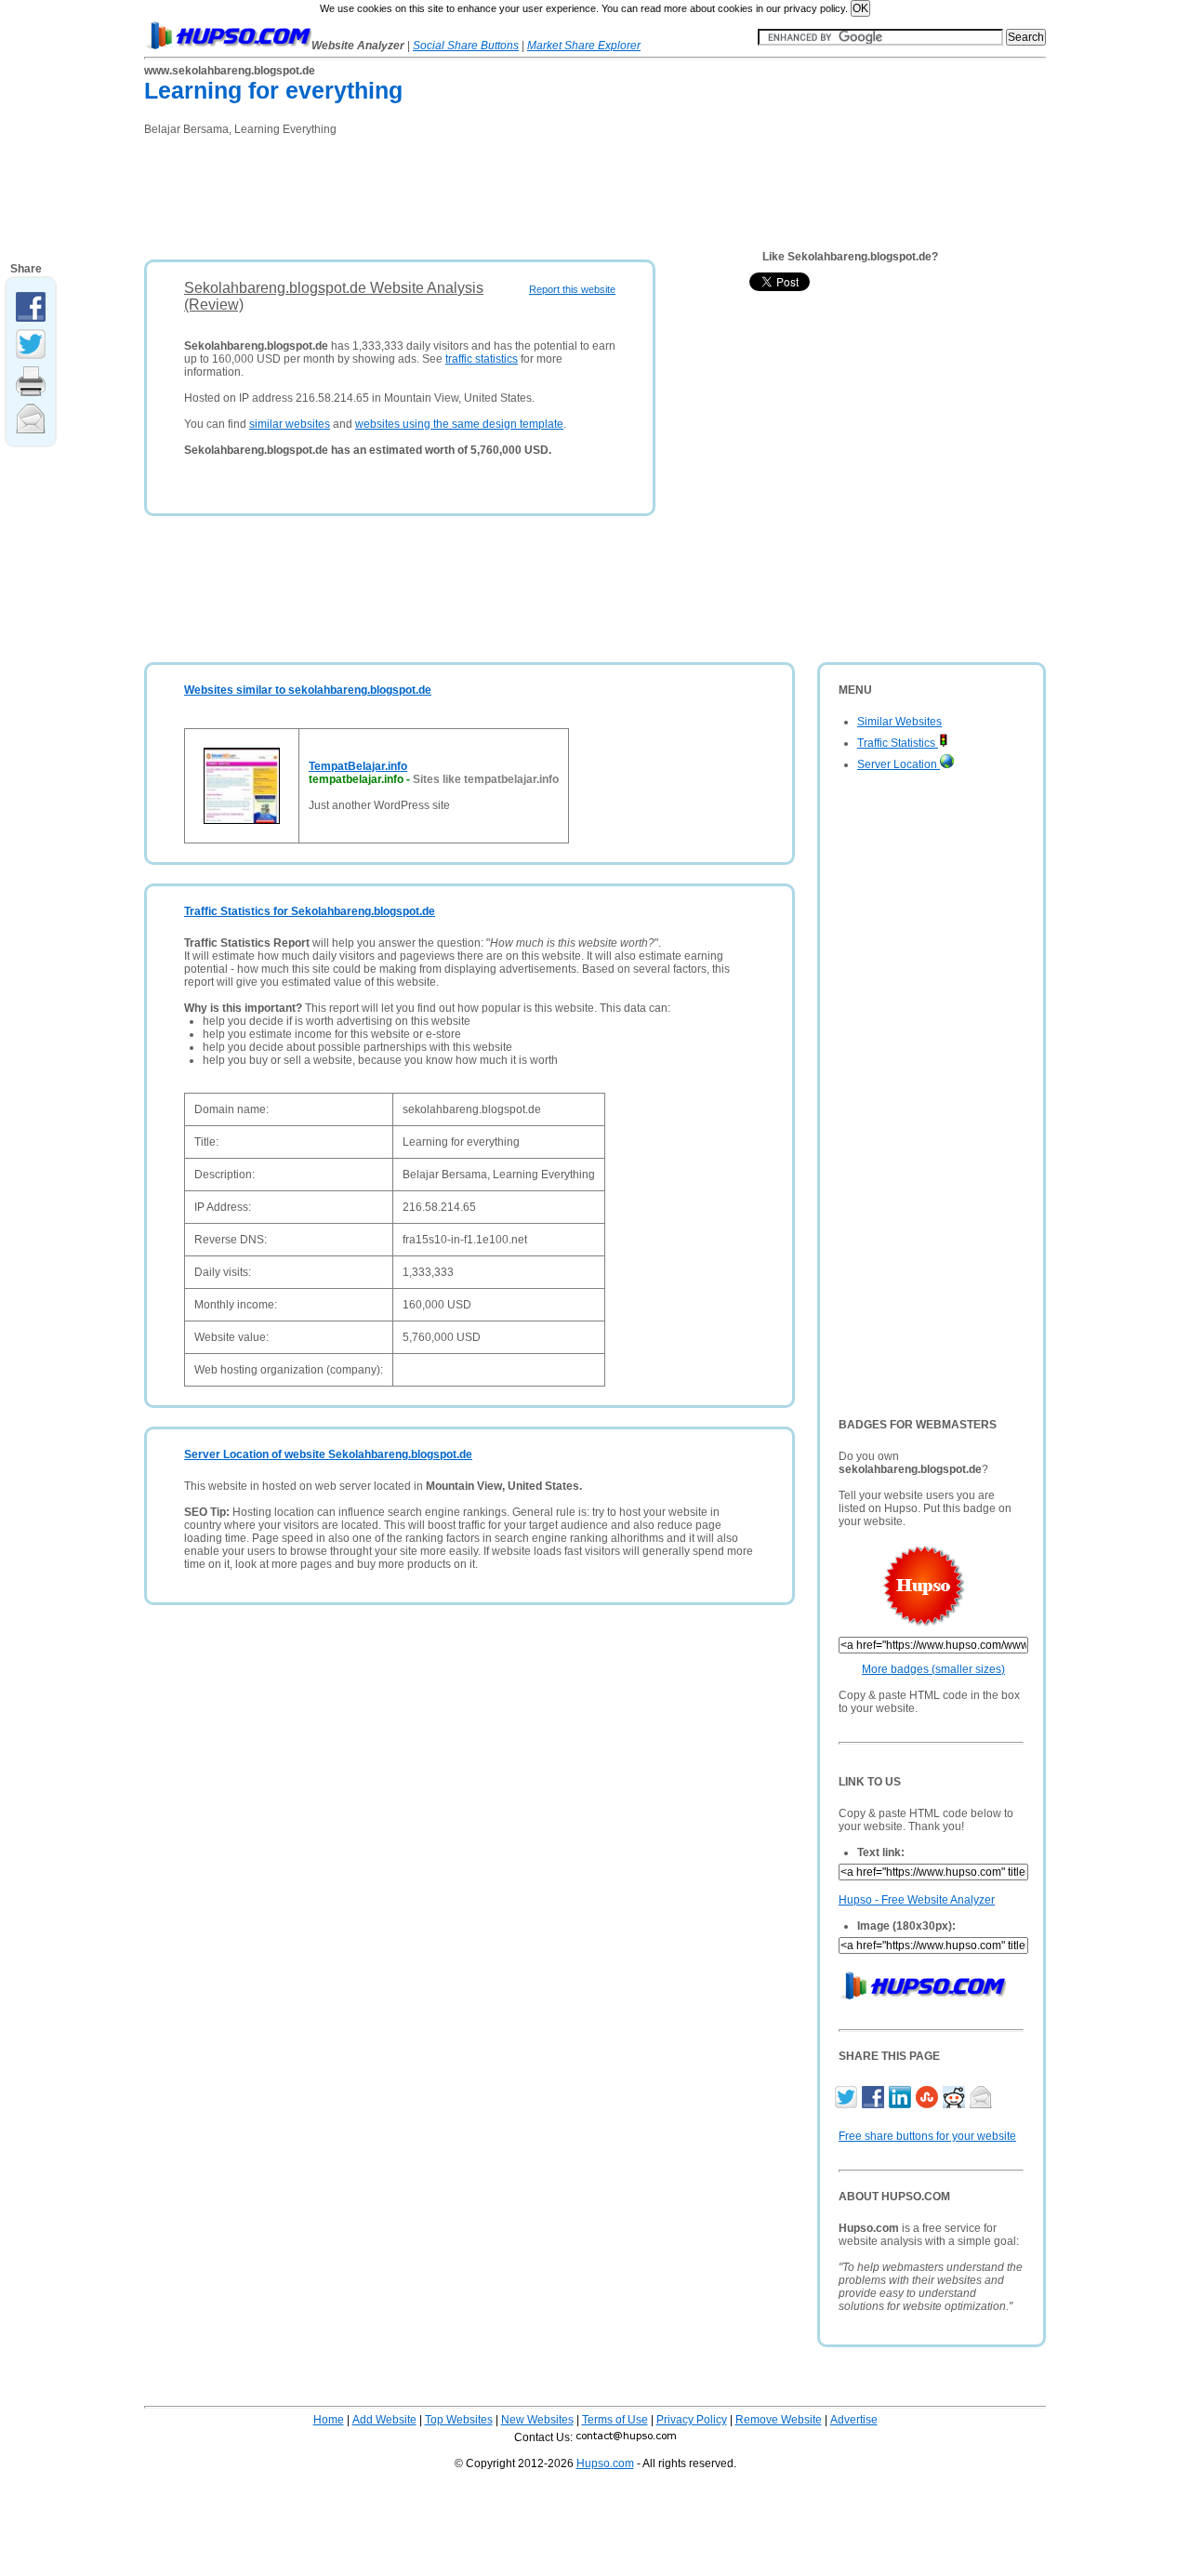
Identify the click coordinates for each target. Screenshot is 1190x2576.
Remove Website (779, 2420)
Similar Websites (899, 722)
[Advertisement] (483, 192)
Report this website (572, 289)
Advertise (854, 2420)
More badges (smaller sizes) (933, 1669)
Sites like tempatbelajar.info (486, 779)
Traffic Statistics (898, 743)
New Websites (537, 2420)
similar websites (290, 424)
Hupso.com (605, 2463)
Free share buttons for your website (927, 2136)
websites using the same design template (459, 424)
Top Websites (459, 2420)
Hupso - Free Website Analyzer (917, 1900)
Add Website (384, 2420)
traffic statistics (482, 359)
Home (329, 2420)
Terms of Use (615, 2420)
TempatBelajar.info (358, 766)
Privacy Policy (692, 2420)
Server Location (899, 764)
